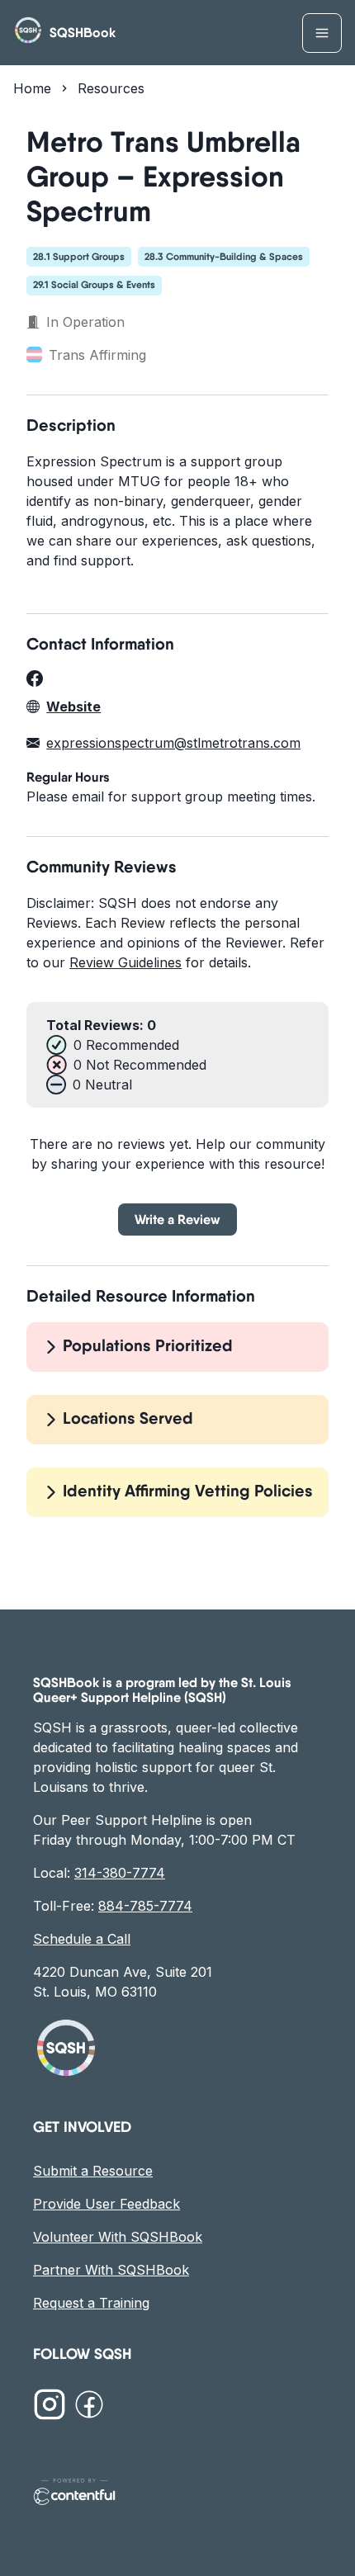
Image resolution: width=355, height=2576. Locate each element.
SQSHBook (83, 33)
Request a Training (91, 2303)
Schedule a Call (82, 1939)
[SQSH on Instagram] (50, 2407)
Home (32, 88)
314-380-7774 (120, 1873)
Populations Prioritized (148, 1345)
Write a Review (177, 1219)
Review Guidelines (125, 962)
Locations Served (128, 1418)
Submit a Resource (93, 2171)
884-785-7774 (145, 1906)
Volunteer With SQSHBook (118, 2237)
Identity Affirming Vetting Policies (188, 1491)
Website (73, 707)
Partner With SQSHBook (111, 2270)
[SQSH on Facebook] (89, 2407)
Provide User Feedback (106, 2204)
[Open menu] (322, 33)
